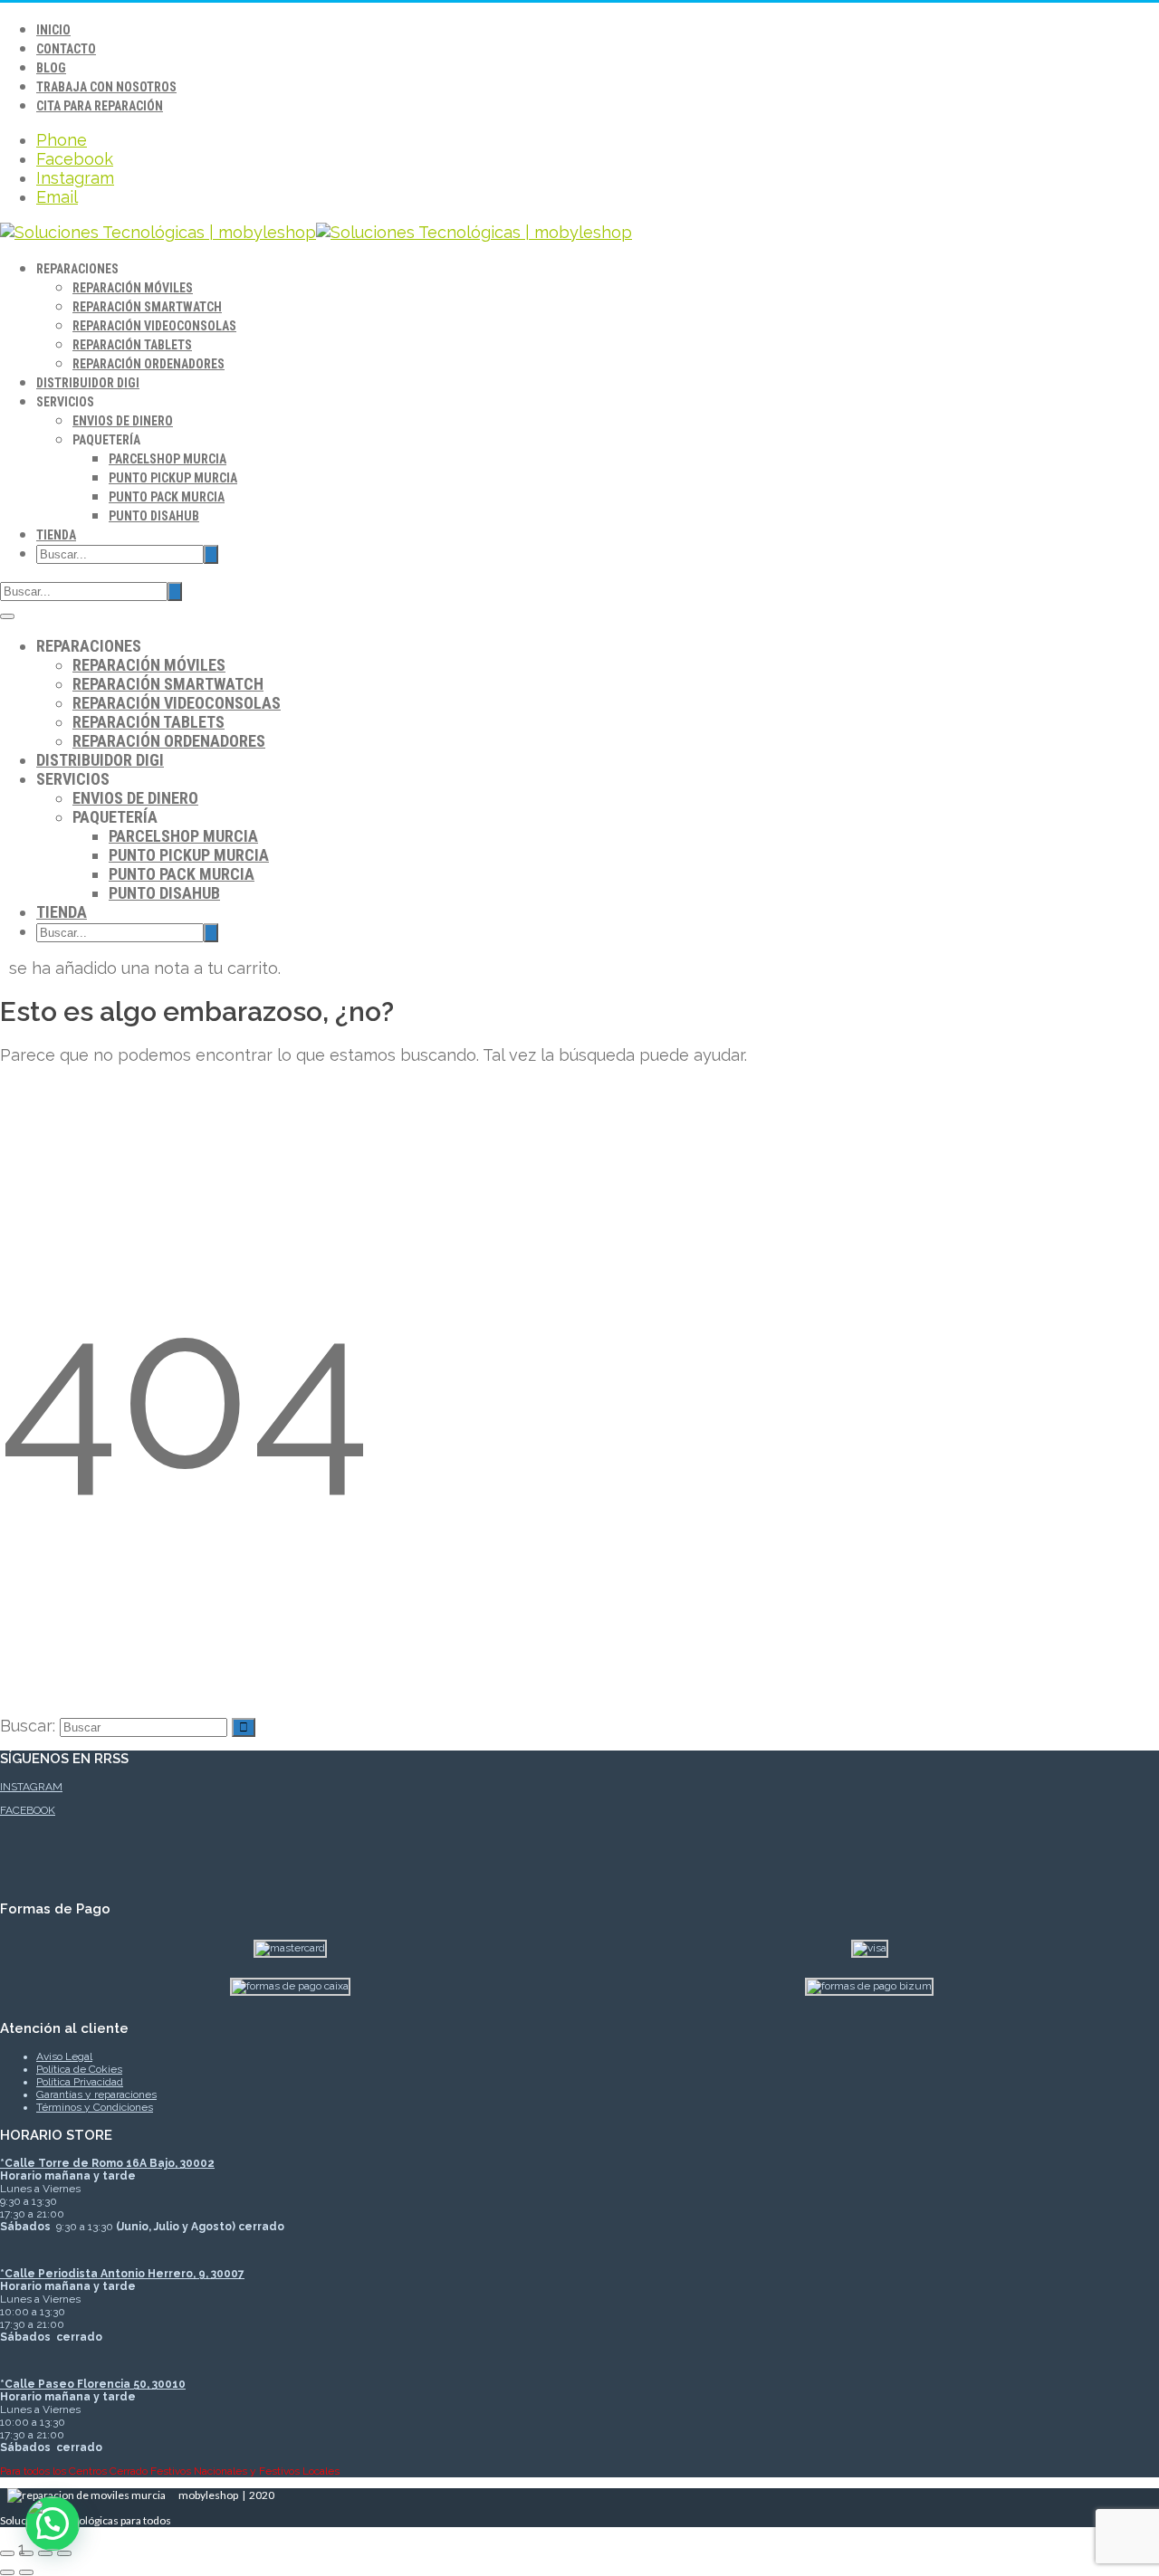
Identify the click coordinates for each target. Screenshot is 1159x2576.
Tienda (56, 535)
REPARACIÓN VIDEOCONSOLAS (154, 326)
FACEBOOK (28, 1810)
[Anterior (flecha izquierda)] (7, 2572)
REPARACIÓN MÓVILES (133, 288)
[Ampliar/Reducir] (7, 2553)
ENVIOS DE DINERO (123, 421)
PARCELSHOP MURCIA (168, 459)
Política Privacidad (80, 2082)
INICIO (53, 30)
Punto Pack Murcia (167, 497)
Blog (51, 68)
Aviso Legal (64, 2056)
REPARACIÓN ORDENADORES (148, 364)
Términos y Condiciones (95, 2107)
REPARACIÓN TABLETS (132, 345)
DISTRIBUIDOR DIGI (88, 383)
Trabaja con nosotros (106, 87)
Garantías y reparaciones (96, 2094)
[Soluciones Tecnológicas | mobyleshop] (316, 232)
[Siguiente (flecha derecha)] (26, 2572)
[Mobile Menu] (7, 616)
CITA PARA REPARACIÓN (100, 106)
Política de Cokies (79, 2069)
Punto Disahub (154, 516)
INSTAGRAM (31, 1787)
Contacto (66, 49)
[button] (53, 2524)
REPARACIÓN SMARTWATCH (147, 307)
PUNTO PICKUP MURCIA (173, 478)
